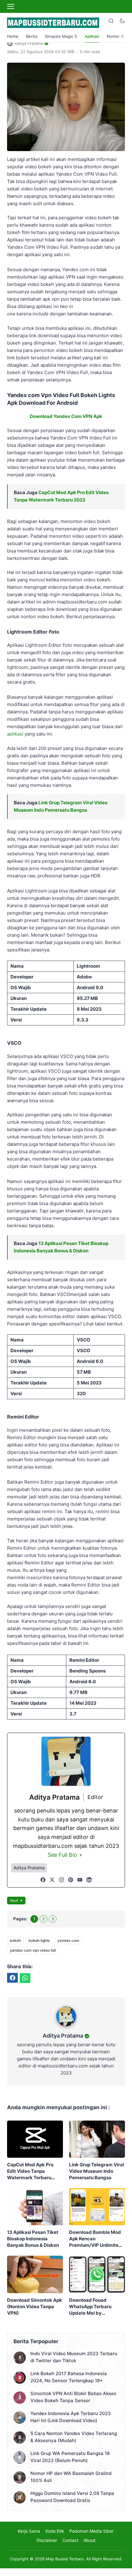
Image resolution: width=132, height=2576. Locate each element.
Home (13, 36)
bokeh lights (39, 1940)
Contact (70, 2540)
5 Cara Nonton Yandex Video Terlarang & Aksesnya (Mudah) (74, 2437)
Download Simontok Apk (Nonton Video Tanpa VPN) (35, 2307)
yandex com (68, 1940)
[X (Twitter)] (52, 1880)
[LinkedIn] (89, 1880)
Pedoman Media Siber (91, 2531)
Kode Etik (55, 2531)
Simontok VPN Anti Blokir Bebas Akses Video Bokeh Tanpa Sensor (73, 2397)
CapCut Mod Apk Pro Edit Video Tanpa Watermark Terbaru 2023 (30, 2171)
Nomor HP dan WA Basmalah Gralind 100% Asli (71, 2477)
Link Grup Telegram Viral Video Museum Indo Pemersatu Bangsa (97, 2171)
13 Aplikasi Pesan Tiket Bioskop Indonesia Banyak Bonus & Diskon (33, 2239)
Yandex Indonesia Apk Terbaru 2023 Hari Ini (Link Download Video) (71, 2417)
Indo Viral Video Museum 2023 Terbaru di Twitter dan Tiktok (74, 2357)
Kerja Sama (29, 2531)
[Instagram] (61, 1880)
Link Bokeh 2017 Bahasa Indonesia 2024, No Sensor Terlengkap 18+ (69, 2377)
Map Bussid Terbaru (65, 2559)
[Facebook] (43, 1880)
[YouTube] (80, 1880)
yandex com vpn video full (33, 1950)
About (89, 2540)
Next (14, 1901)
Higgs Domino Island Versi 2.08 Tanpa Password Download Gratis (72, 2497)
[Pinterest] (71, 1880)
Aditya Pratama (63, 2036)
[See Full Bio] (81, 1855)
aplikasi (15, 734)
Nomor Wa (117, 36)
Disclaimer (47, 2540)
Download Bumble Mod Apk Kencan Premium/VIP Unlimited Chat (95, 2239)
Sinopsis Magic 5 (61, 36)
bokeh (15, 1940)
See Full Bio (62, 1855)
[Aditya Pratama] (66, 2028)
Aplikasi (92, 36)
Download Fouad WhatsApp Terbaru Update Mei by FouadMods (90, 2307)
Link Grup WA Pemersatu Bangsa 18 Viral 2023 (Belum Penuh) (70, 2457)
